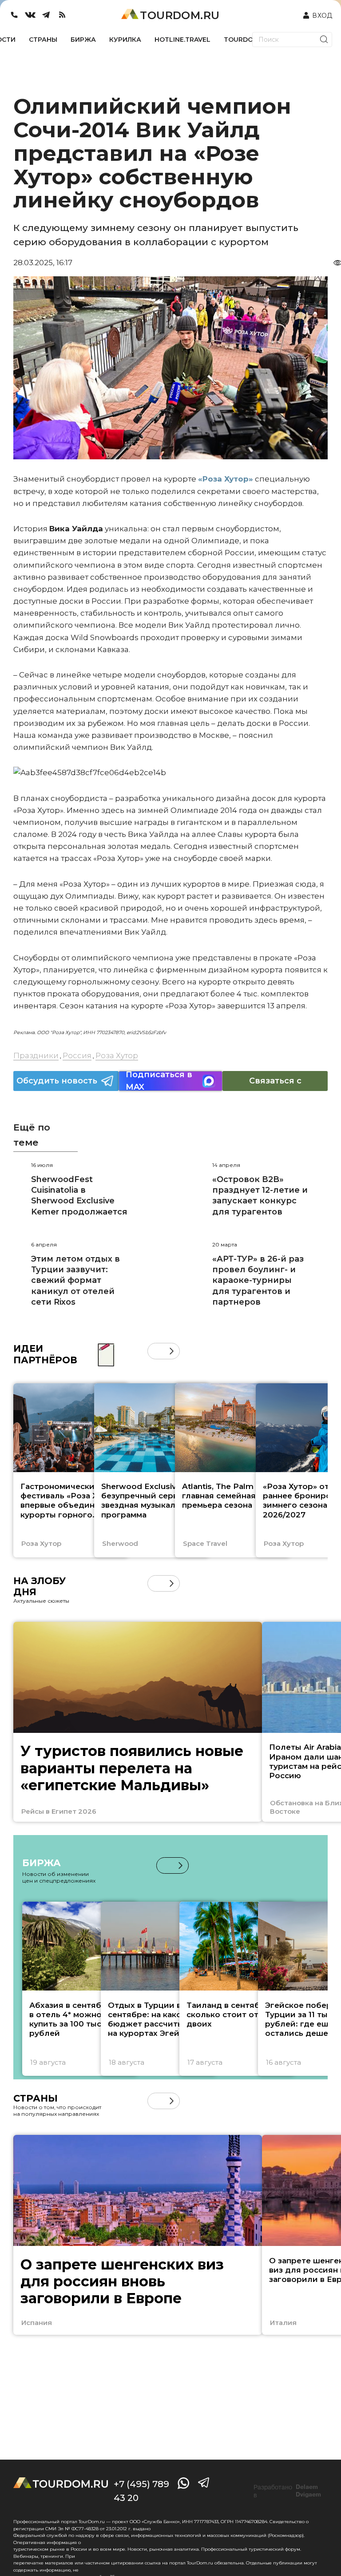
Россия (77, 1055)
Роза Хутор (117, 1055)
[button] (156, 1351)
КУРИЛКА (125, 40)
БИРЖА (83, 40)
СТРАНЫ (43, 40)
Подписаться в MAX (159, 1081)
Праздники (36, 1055)
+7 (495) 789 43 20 (141, 2491)
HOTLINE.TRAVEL (182, 40)
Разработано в (287, 2491)
